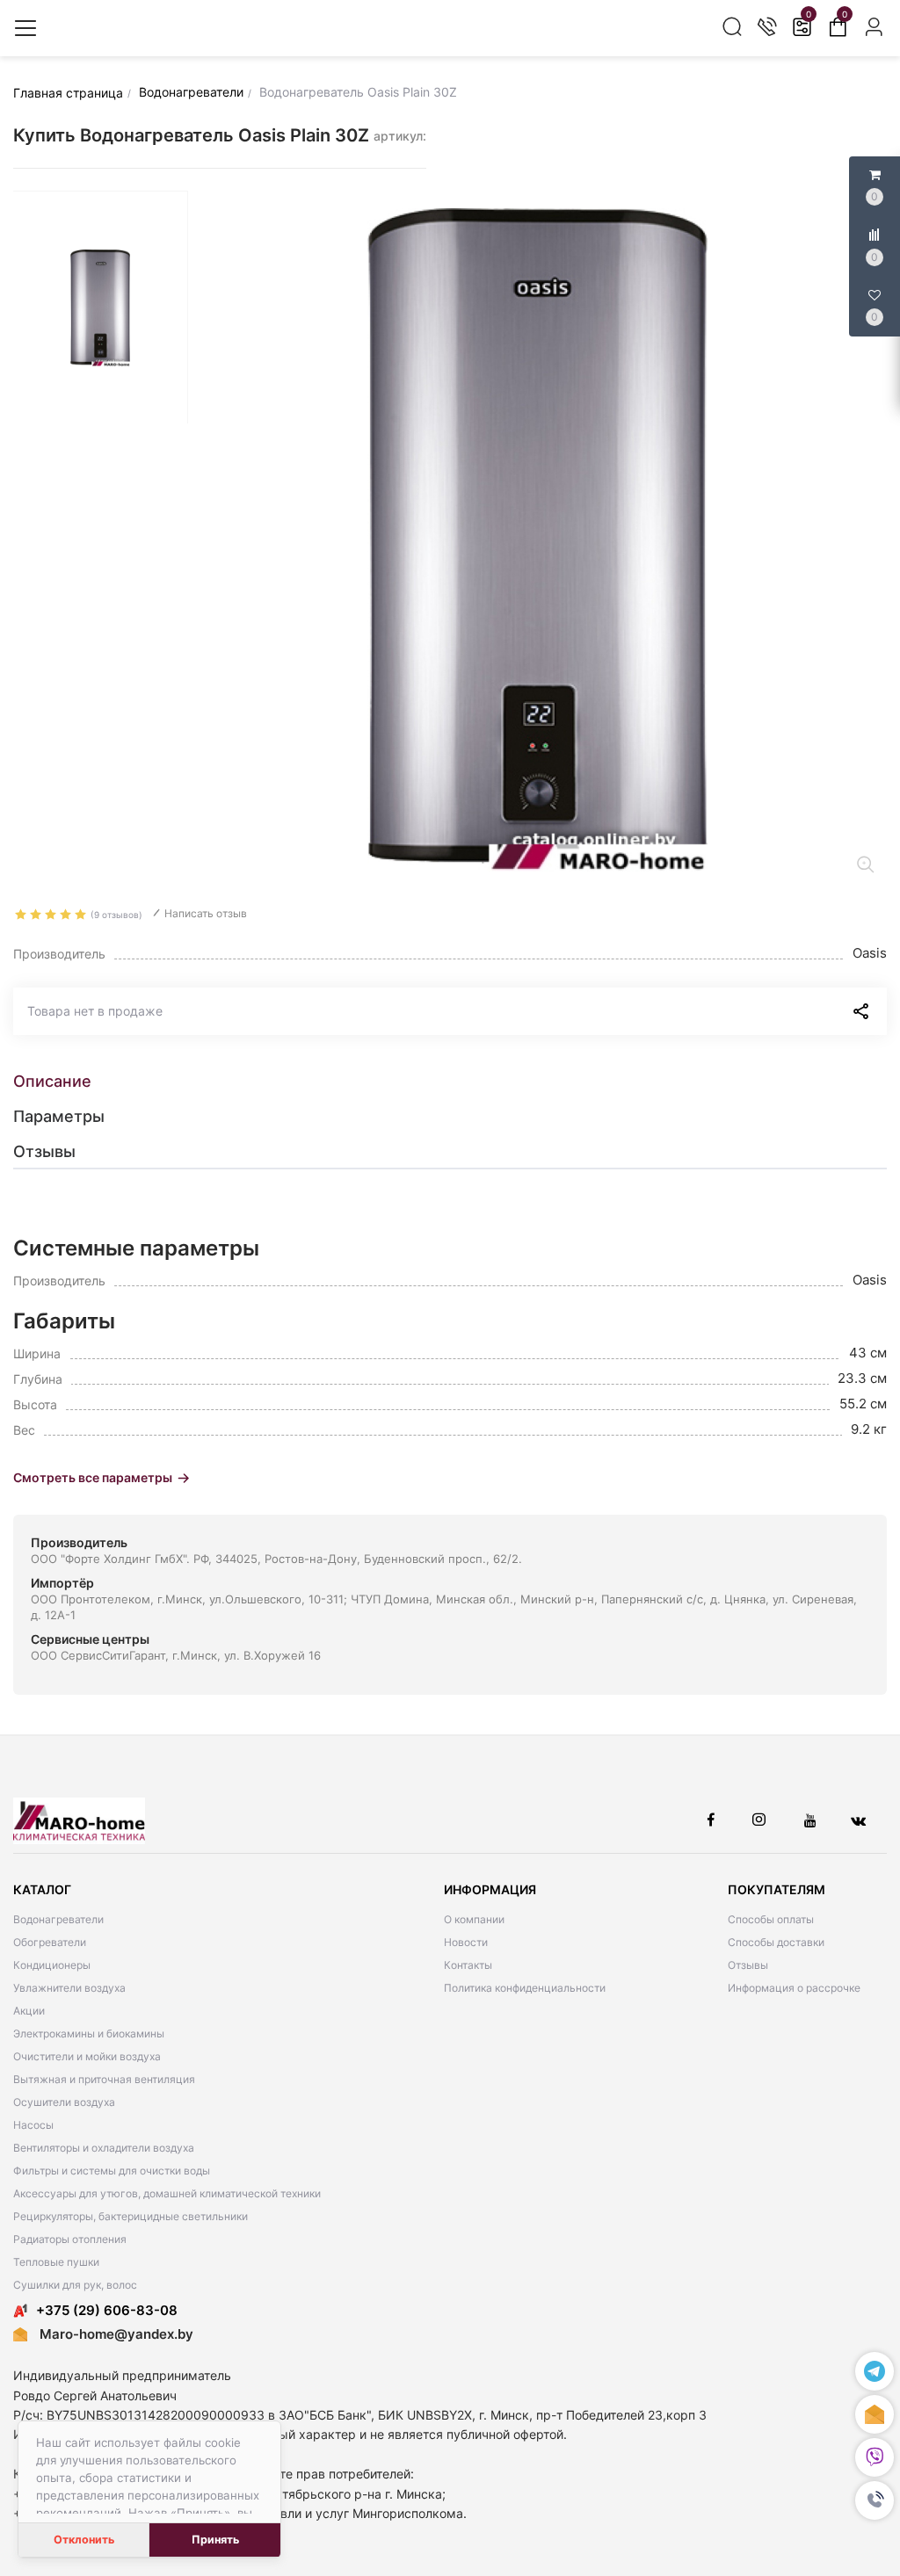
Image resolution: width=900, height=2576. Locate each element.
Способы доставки (776, 1942)
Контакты (468, 1965)
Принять (215, 2540)
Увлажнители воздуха (69, 1988)
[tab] (450, 1082)
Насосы (33, 2125)
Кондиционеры (52, 1965)
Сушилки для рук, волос (75, 2285)
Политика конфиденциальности (525, 1988)
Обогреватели (50, 1942)
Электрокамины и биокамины (89, 2033)
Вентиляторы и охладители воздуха (104, 2148)
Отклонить (84, 2540)
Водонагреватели (58, 1919)
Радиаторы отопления (70, 2239)
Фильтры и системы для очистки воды (112, 2171)
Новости (466, 1942)
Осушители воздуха (64, 2102)
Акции (29, 2011)
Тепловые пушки (56, 2262)
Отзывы (748, 1965)
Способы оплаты (771, 1919)
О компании (474, 1919)
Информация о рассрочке (794, 1988)
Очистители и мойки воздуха (87, 2056)
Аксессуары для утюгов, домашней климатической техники (167, 2193)
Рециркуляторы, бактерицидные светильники (131, 2216)
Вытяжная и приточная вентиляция (104, 2079)
